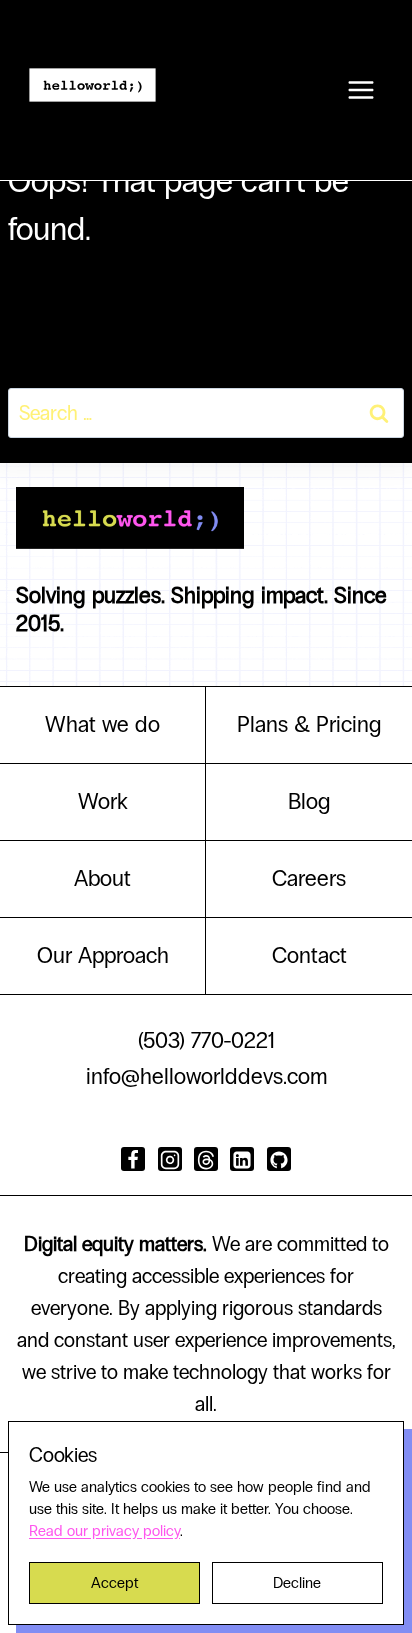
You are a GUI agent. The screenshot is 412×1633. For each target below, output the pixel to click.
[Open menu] (360, 89)
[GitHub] (279, 1159)
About (102, 878)
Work (103, 801)
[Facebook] (133, 1159)
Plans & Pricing (309, 724)
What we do (102, 724)
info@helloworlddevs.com (206, 1076)
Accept (114, 1583)
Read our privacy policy (104, 1531)
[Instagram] (170, 1159)
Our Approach (103, 955)
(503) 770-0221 (206, 1040)
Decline (297, 1583)
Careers (309, 878)
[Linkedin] (242, 1159)
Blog (309, 801)
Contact (309, 955)
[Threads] (206, 1159)
